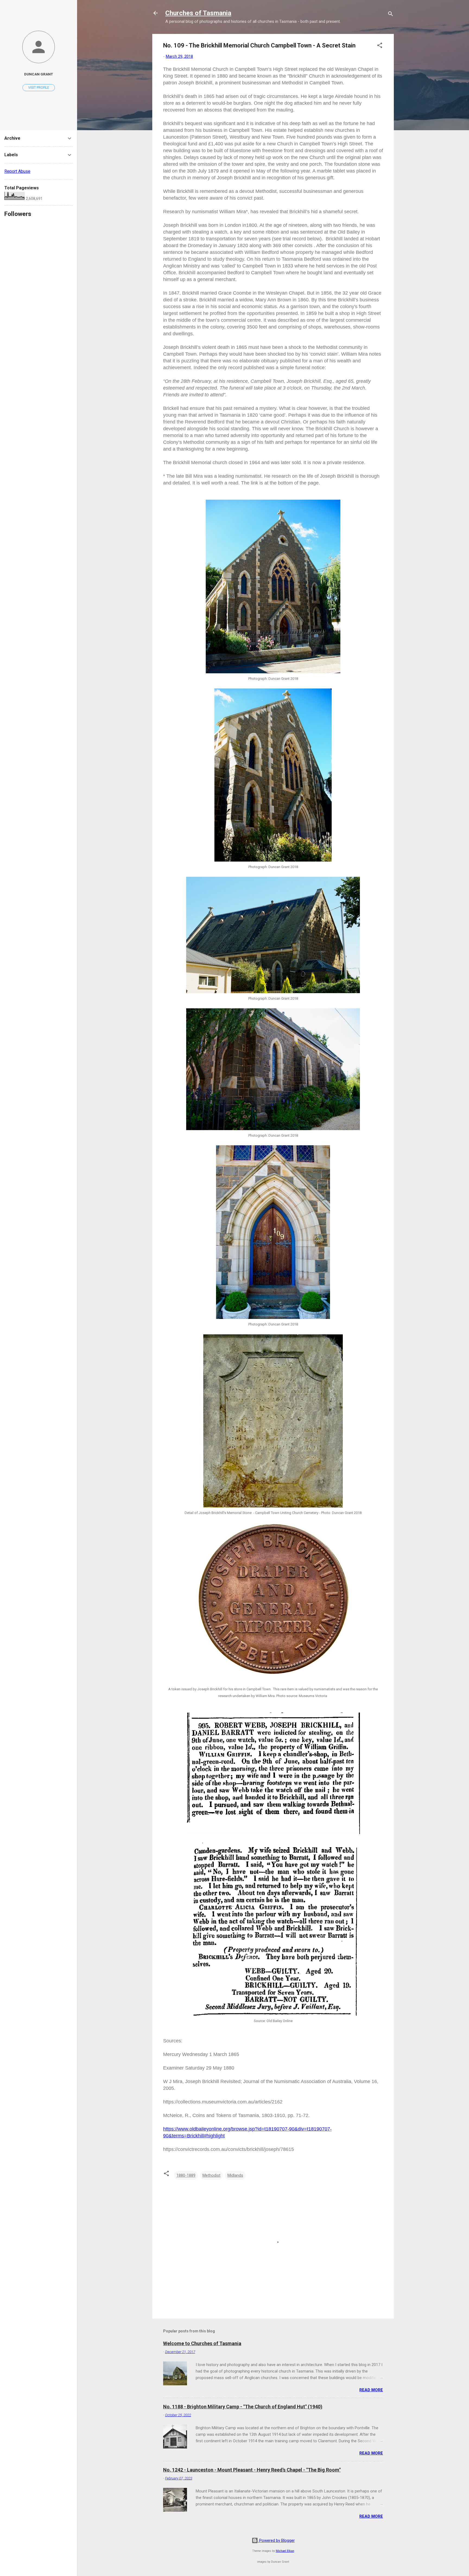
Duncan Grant (39, 74)
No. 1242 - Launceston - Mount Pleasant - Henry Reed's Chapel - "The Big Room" (252, 2470)
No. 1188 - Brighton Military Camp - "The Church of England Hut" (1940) (243, 2407)
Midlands (235, 2175)
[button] (380, 46)
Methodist (211, 2175)
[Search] (391, 15)
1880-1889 (186, 2175)
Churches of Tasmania (198, 13)
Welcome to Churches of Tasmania (202, 2343)
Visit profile (39, 88)
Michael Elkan (285, 2551)
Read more (371, 2390)
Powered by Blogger (276, 2540)
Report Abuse (17, 171)
